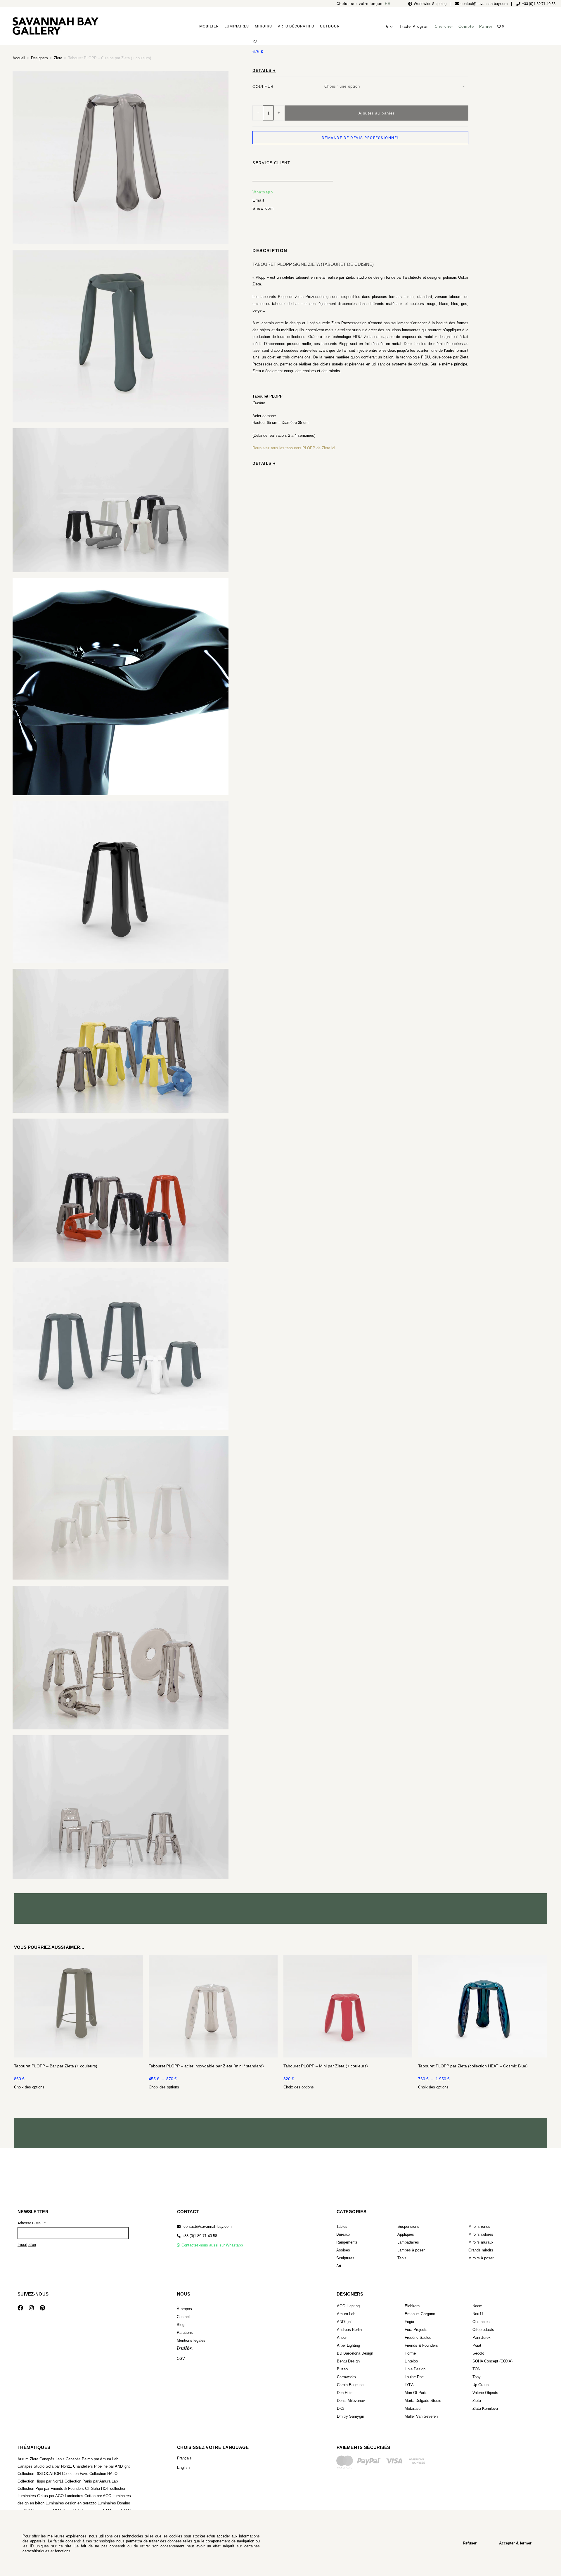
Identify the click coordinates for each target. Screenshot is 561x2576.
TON (476, 2369)
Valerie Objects (485, 2393)
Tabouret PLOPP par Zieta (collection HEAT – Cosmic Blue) (473, 2066)
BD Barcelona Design (355, 2353)
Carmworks (346, 2377)
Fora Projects (416, 2330)
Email (258, 200)
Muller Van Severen (421, 2416)
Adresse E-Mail (30, 2223)
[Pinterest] (42, 2308)
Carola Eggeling (350, 2385)
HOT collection (114, 2489)
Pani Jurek (482, 2337)
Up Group (481, 2385)
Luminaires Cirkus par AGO (41, 2496)
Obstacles (481, 2322)
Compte (466, 26)
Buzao (342, 2369)
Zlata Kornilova (485, 2408)
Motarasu (413, 2408)
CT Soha (92, 2489)
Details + (264, 70)
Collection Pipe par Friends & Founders (51, 2489)
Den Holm (345, 2393)
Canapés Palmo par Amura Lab (92, 2459)
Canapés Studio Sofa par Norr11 (45, 2466)
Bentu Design (348, 2361)
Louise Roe (414, 2377)
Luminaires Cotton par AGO (88, 2496)
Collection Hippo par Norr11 (40, 2481)
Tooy (477, 2377)
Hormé (410, 2353)
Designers (39, 58)
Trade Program (415, 26)
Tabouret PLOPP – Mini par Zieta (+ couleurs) (326, 2066)
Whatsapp (263, 192)
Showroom (263, 208)
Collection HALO (103, 2474)
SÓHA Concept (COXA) (492, 2361)
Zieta (58, 58)
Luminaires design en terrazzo (71, 2503)
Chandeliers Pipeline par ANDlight (101, 2466)
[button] (197, 2236)
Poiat (477, 2345)
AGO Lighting (348, 2306)
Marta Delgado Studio (423, 2401)
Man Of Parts (416, 2393)
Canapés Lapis (52, 2459)
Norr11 (478, 2314)
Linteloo (411, 2361)
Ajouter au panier (377, 113)
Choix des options (29, 2087)
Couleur (263, 86)
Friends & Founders (421, 2345)
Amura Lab (346, 2314)
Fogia (409, 2322)
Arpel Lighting (348, 2345)
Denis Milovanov (351, 2401)
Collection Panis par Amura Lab (91, 2481)
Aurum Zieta (28, 2459)
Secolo (478, 2353)
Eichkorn (412, 2306)
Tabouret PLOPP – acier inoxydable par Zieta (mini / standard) (206, 2066)
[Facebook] (20, 2308)
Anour (342, 2337)
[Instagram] (31, 2308)
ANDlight (344, 2322)
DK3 (341, 2408)
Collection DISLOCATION (39, 2474)
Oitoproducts (483, 2330)
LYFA (409, 2385)
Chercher (444, 26)
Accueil (19, 58)
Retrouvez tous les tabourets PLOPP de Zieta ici (294, 448)
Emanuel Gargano (420, 2314)
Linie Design (415, 2369)
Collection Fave (75, 2474)
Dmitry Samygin (350, 2416)
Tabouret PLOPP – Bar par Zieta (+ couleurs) (56, 2066)
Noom (477, 2306)
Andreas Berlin (349, 2330)
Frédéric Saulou (418, 2337)
